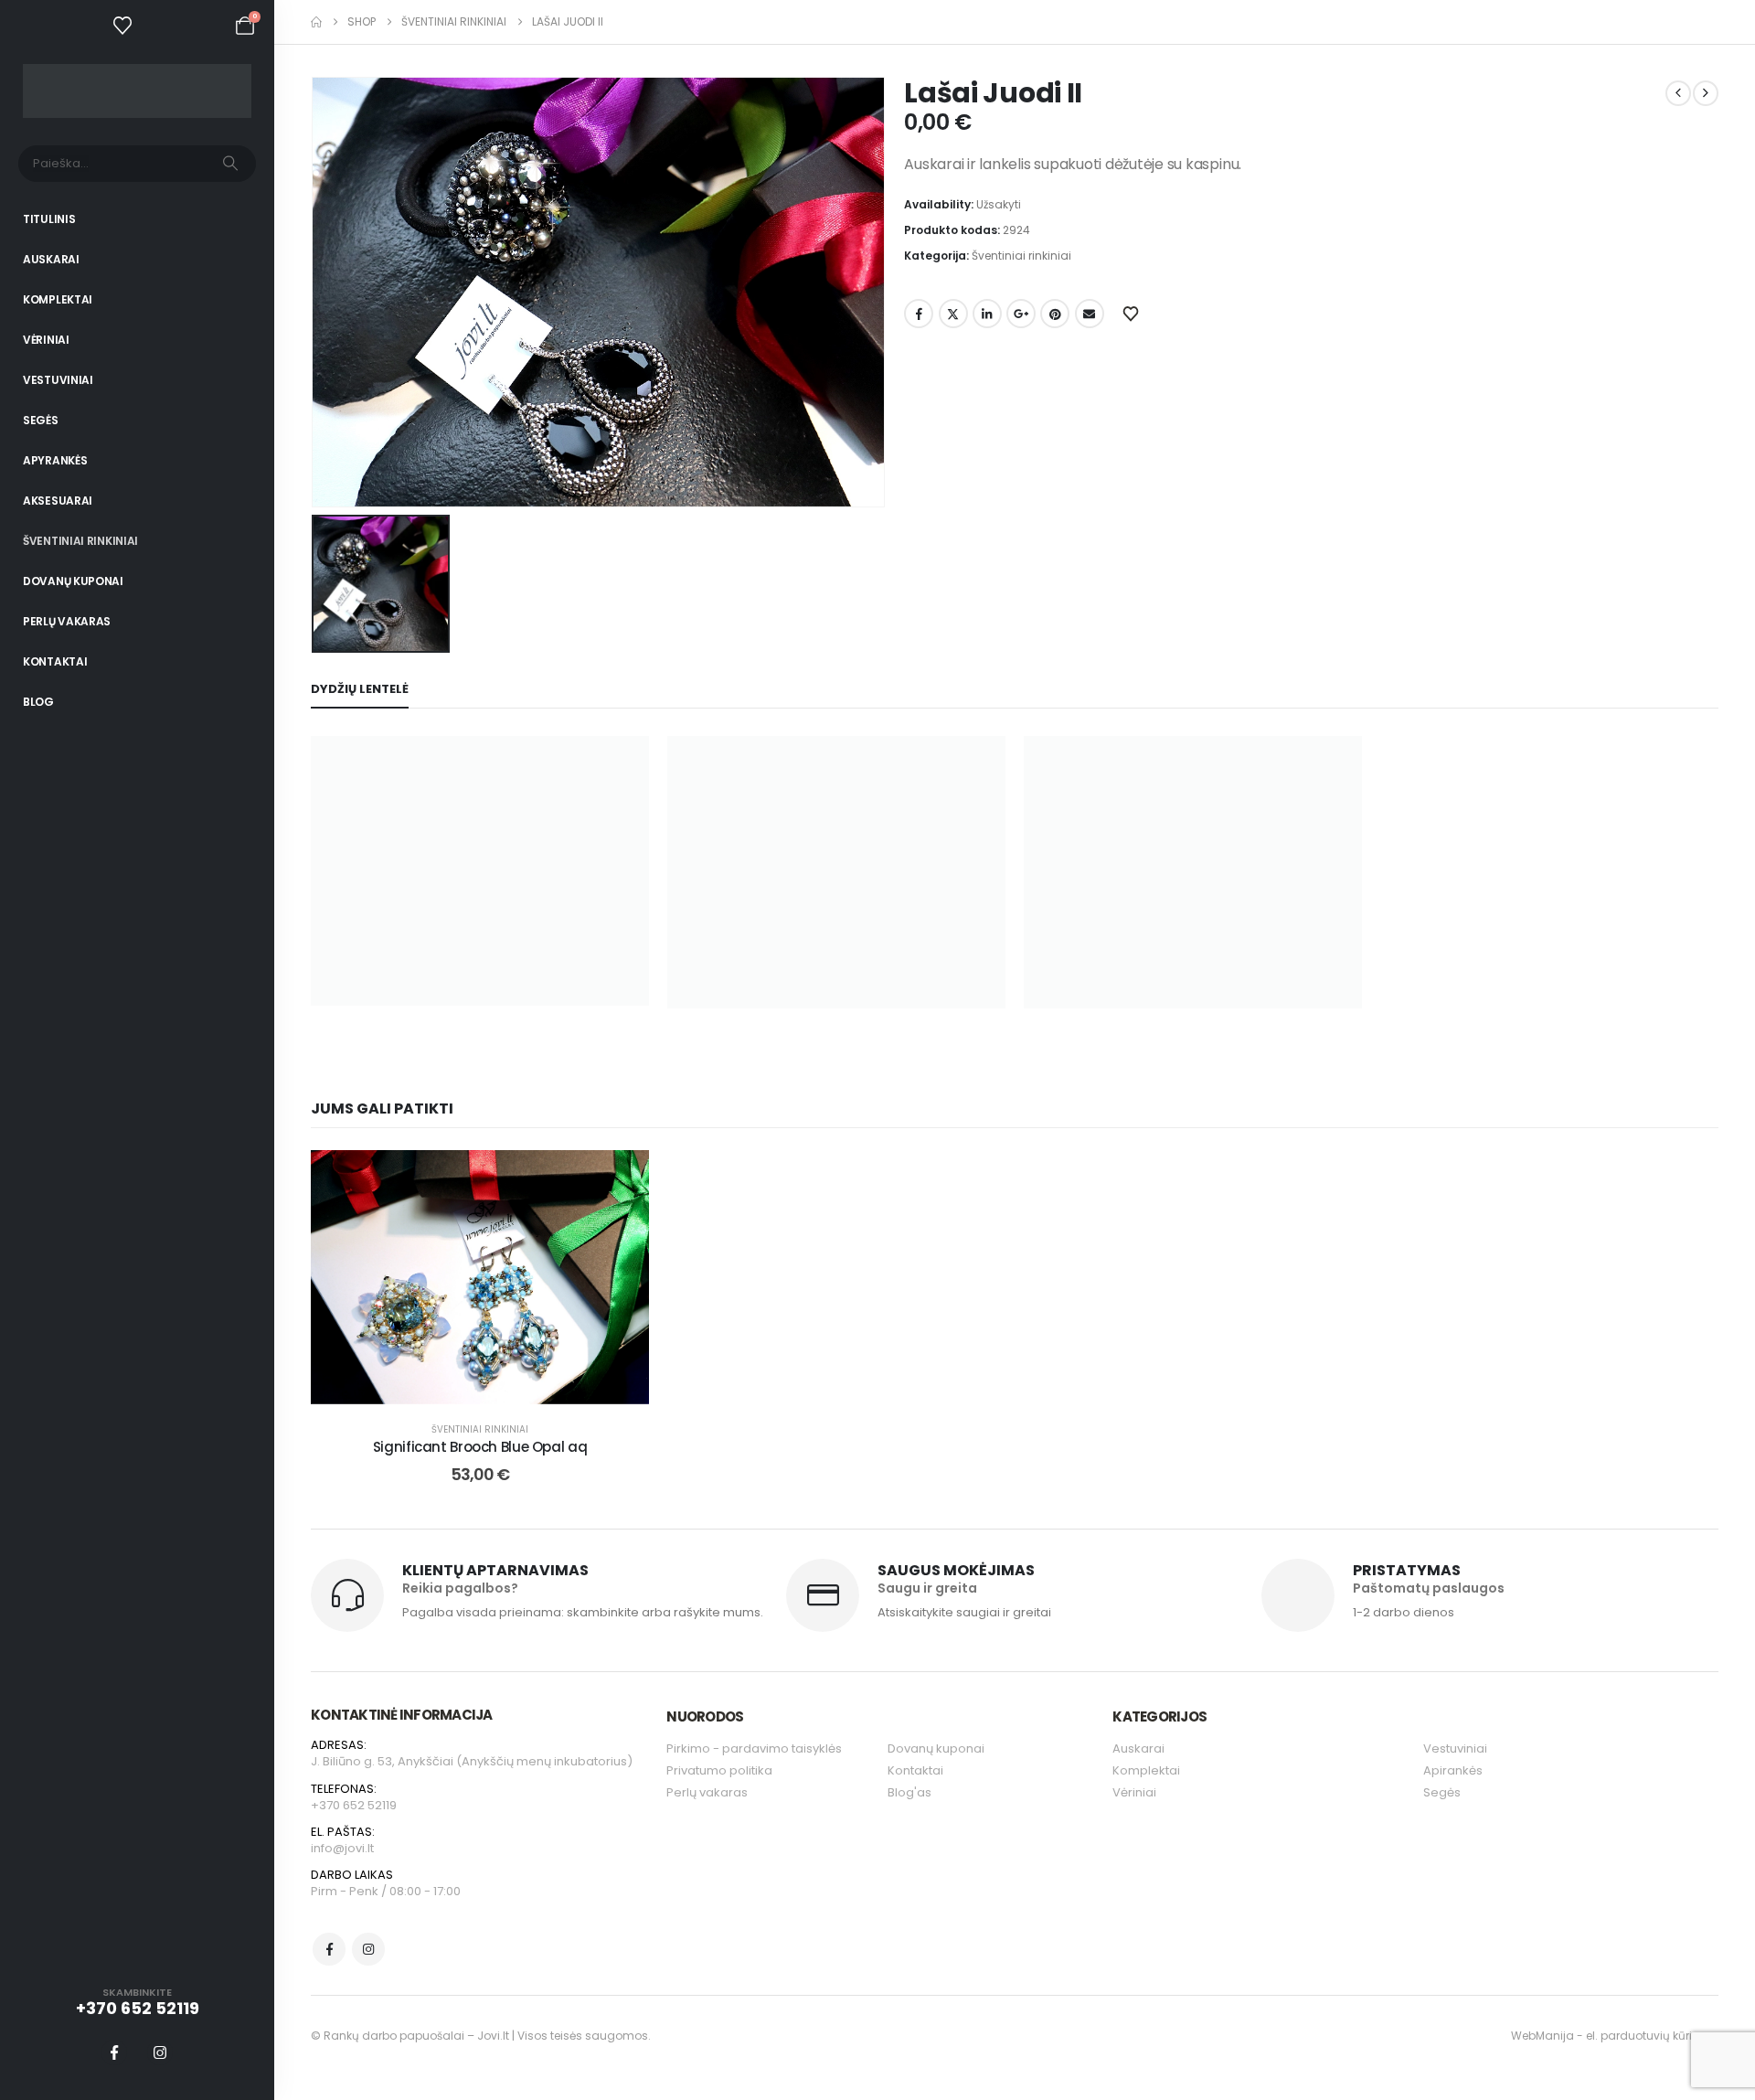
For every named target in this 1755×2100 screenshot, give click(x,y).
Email (1090, 314)
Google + (1021, 314)
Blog (38, 702)
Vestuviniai (58, 380)
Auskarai (51, 259)
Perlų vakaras (67, 621)
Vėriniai (46, 340)
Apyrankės (55, 460)
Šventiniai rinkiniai (80, 541)
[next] (1706, 93)
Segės (41, 420)
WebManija (1542, 2036)
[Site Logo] (137, 91)
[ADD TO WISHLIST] (1133, 313)
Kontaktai (55, 661)
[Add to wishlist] (622, 1178)
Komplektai (58, 299)
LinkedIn (987, 314)
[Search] (230, 164)
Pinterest (1055, 314)
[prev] (1678, 93)
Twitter (953, 314)
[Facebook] (114, 2052)
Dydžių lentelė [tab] (360, 689)
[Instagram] (160, 2052)
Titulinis (49, 219)
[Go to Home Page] (316, 22)
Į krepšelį (493, 1386)
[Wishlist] (122, 26)
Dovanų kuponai (73, 581)
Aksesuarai (58, 501)
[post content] (480, 1277)
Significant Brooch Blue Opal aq (480, 1447)
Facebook (919, 314)
